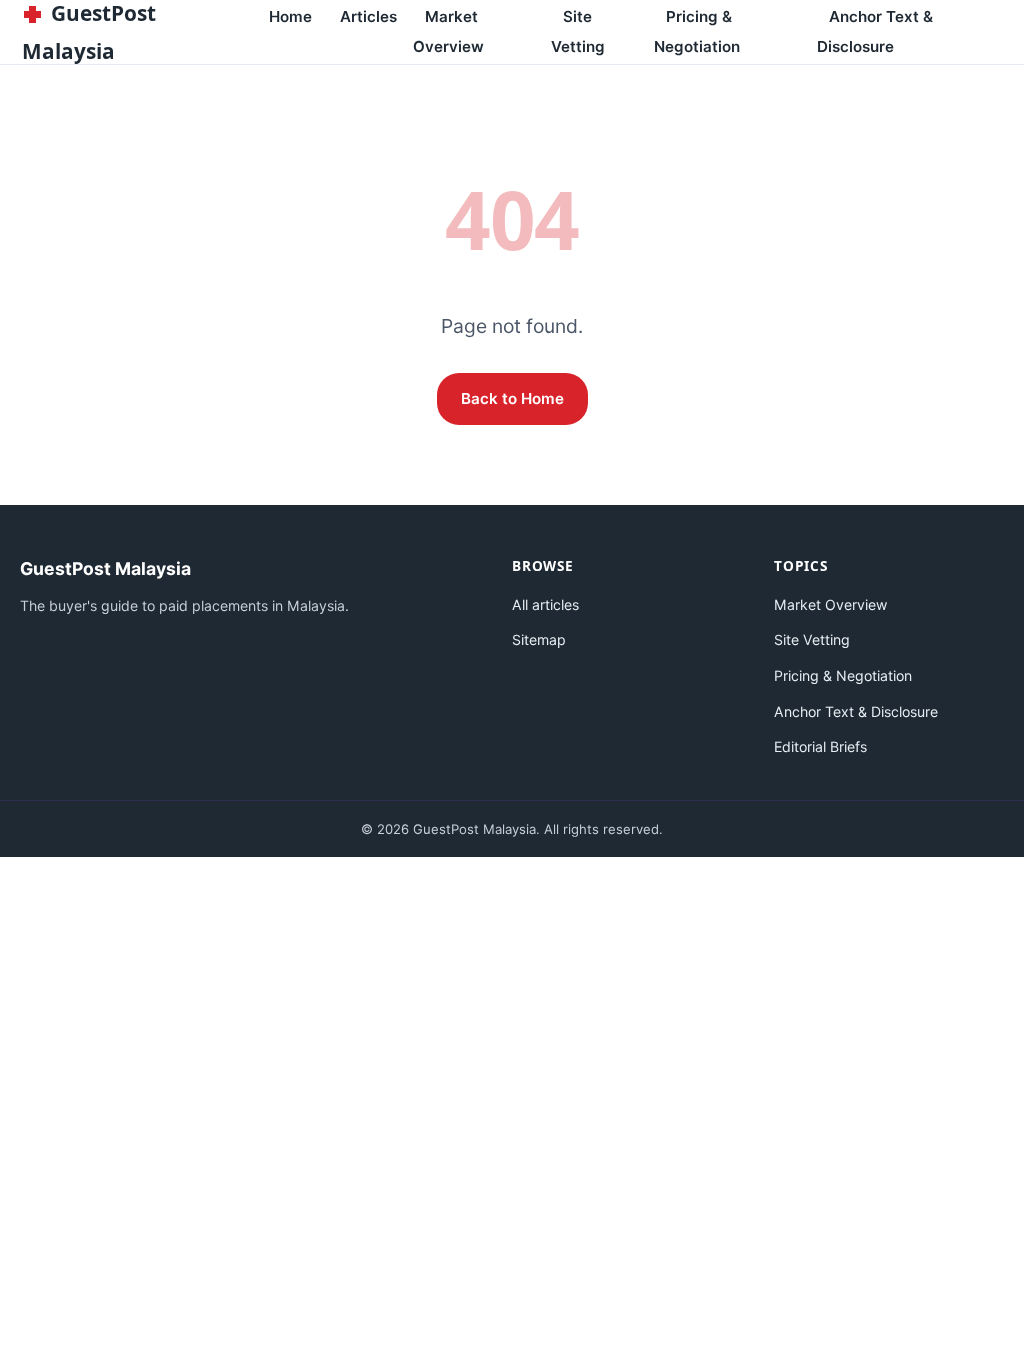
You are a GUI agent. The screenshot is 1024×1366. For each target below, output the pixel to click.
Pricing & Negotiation (697, 31)
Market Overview (448, 31)
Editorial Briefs (820, 746)
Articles (368, 16)
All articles (545, 604)
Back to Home (512, 398)
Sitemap (539, 639)
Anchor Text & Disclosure (875, 31)
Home (290, 16)
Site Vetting (578, 31)
